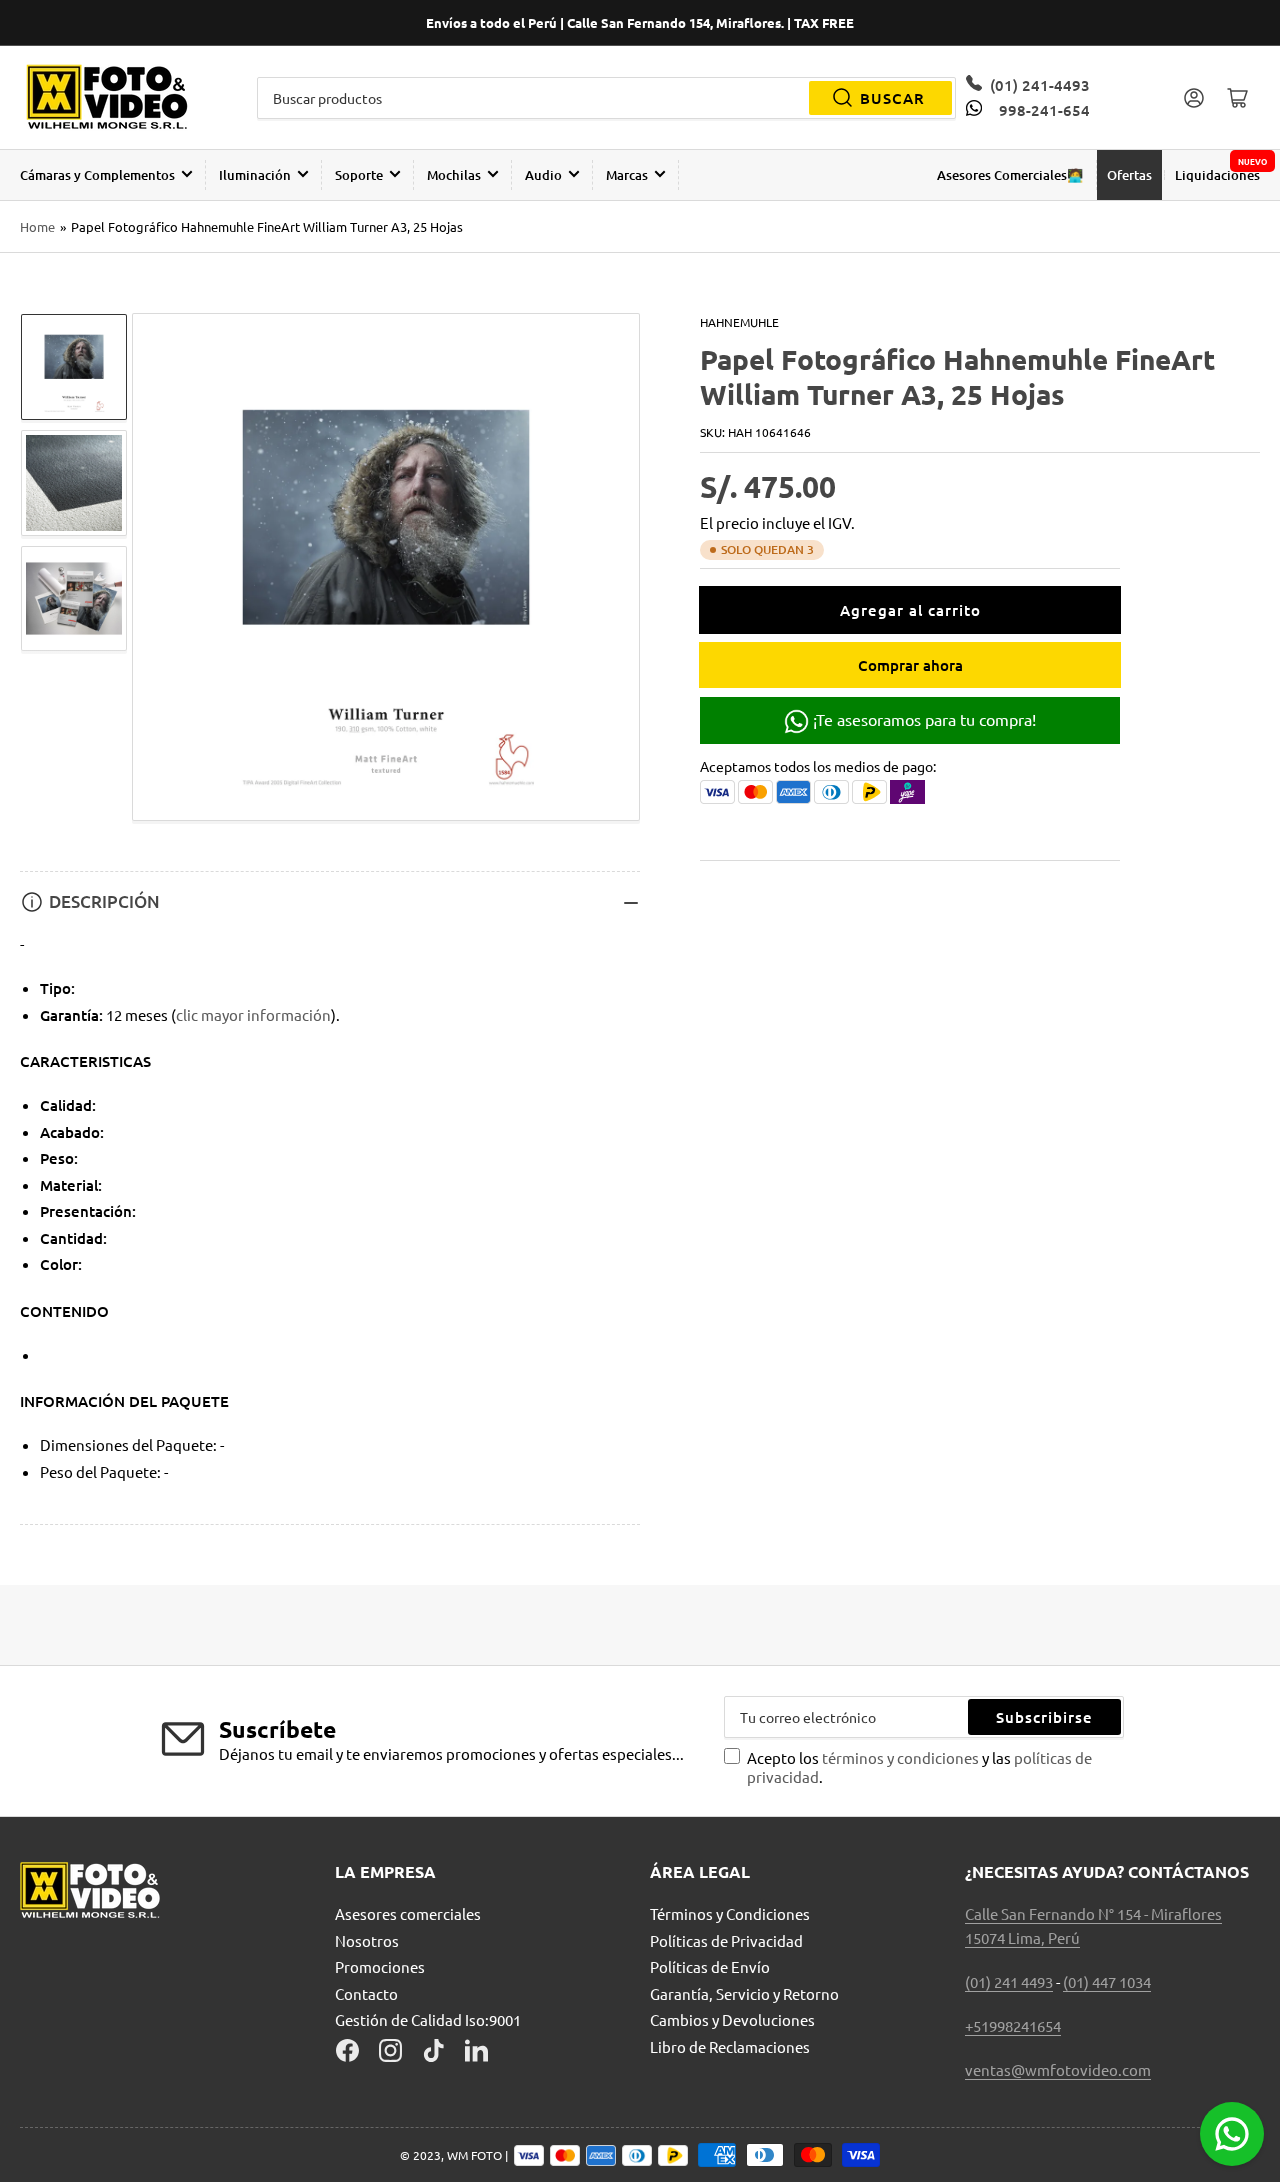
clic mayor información (253, 1014)
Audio (543, 175)
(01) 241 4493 (1009, 1981)
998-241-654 (1044, 110)
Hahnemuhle (739, 322)
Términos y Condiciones (730, 1913)
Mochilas (454, 175)
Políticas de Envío (710, 1966)
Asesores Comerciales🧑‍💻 (1010, 175)
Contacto (366, 1993)
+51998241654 (1013, 2025)
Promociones (380, 1966)
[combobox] (607, 98)
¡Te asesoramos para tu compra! (922, 719)
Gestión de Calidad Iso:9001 (428, 2019)
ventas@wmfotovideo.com (1058, 2069)
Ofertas (1129, 175)
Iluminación (255, 175)
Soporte (359, 175)
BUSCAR (892, 98)
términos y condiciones (902, 1757)
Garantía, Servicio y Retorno (744, 1993)
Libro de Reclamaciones (730, 2046)
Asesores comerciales (408, 1913)
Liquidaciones (1217, 175)
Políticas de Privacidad (726, 1940)
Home (37, 226)
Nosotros (367, 1940)
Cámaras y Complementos (97, 175)
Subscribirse (1044, 1717)
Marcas (627, 175)
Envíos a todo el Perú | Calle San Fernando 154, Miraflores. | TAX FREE (640, 22)
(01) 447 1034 (1107, 1981)
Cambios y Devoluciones (732, 2019)
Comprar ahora (910, 665)
